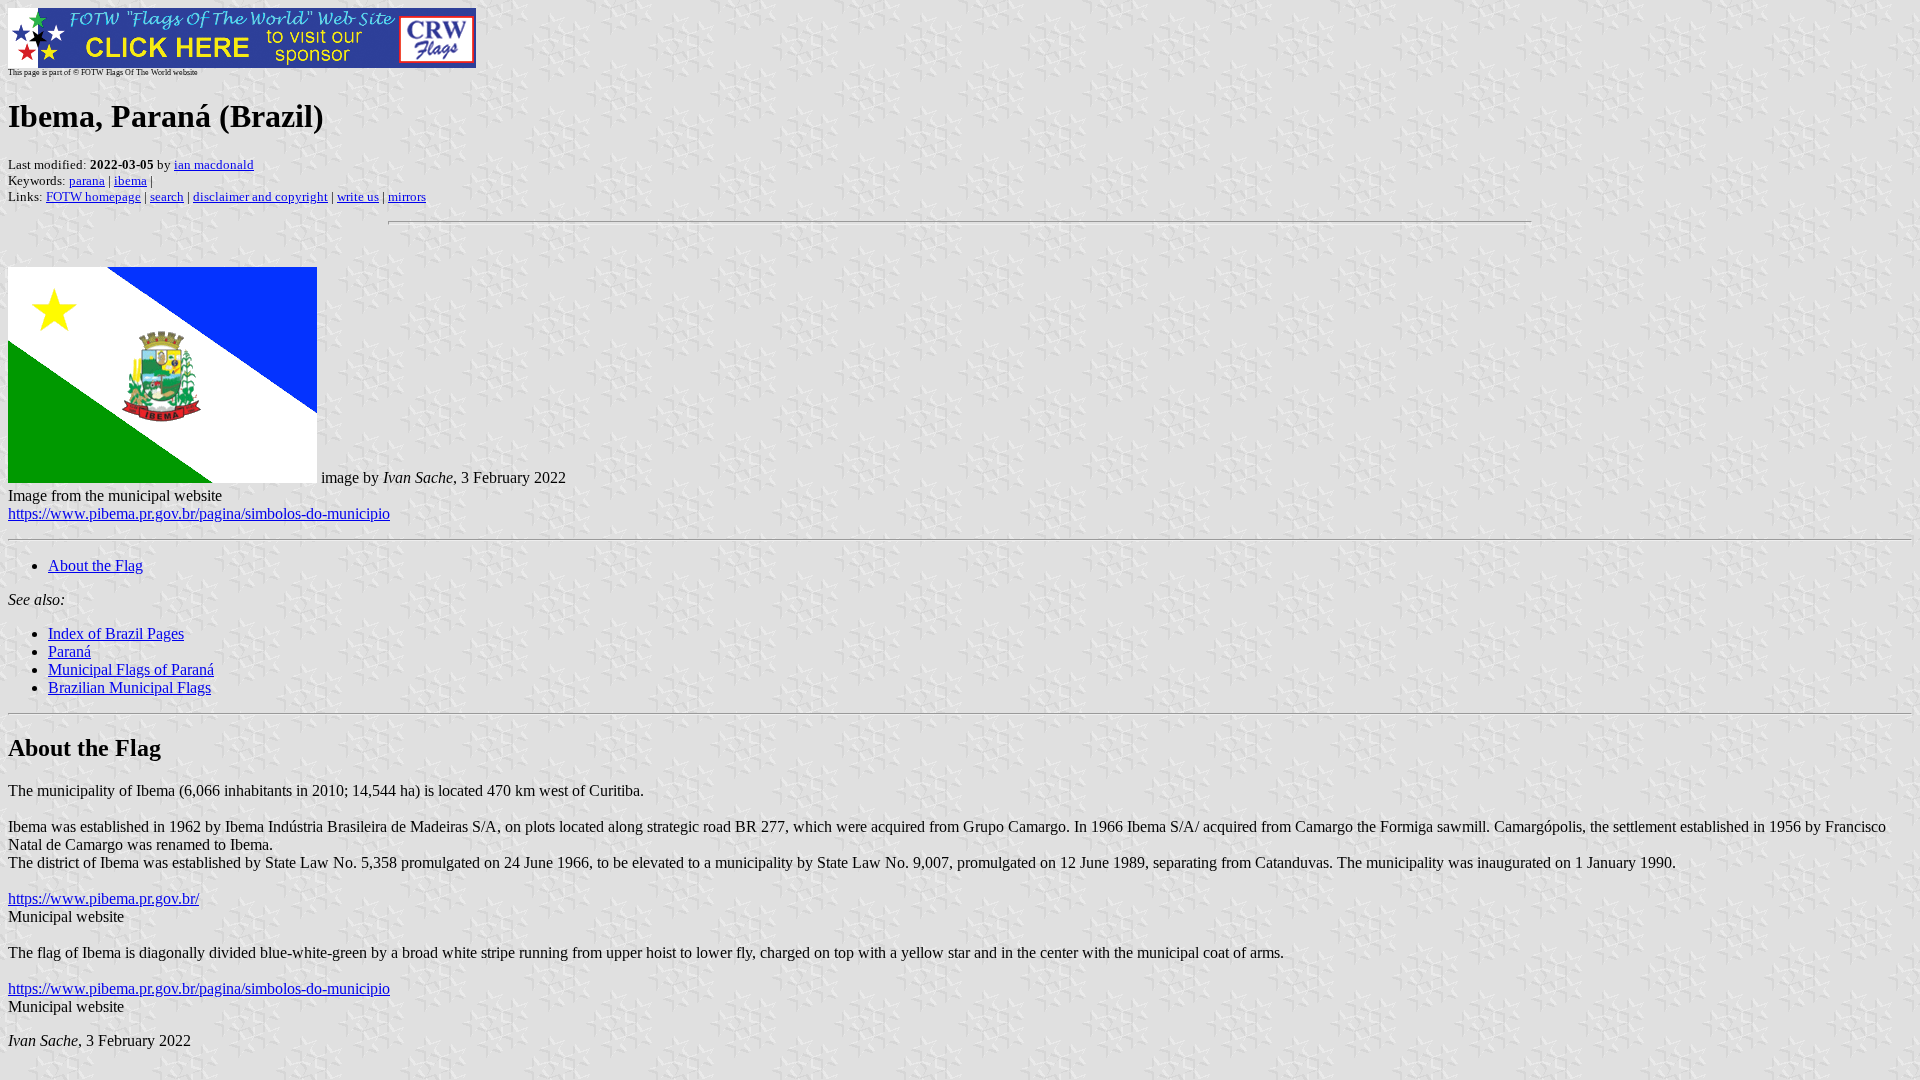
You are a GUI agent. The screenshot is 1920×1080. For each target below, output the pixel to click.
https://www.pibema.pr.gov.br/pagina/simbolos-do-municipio (199, 513)
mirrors (407, 196)
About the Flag (95, 565)
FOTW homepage (93, 196)
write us (358, 196)
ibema (130, 180)
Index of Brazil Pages (116, 633)
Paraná (69, 651)
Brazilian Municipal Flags (129, 687)
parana (87, 180)
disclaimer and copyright (260, 196)
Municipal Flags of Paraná (131, 669)
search (167, 196)
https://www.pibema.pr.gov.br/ (103, 898)
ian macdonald (214, 164)
